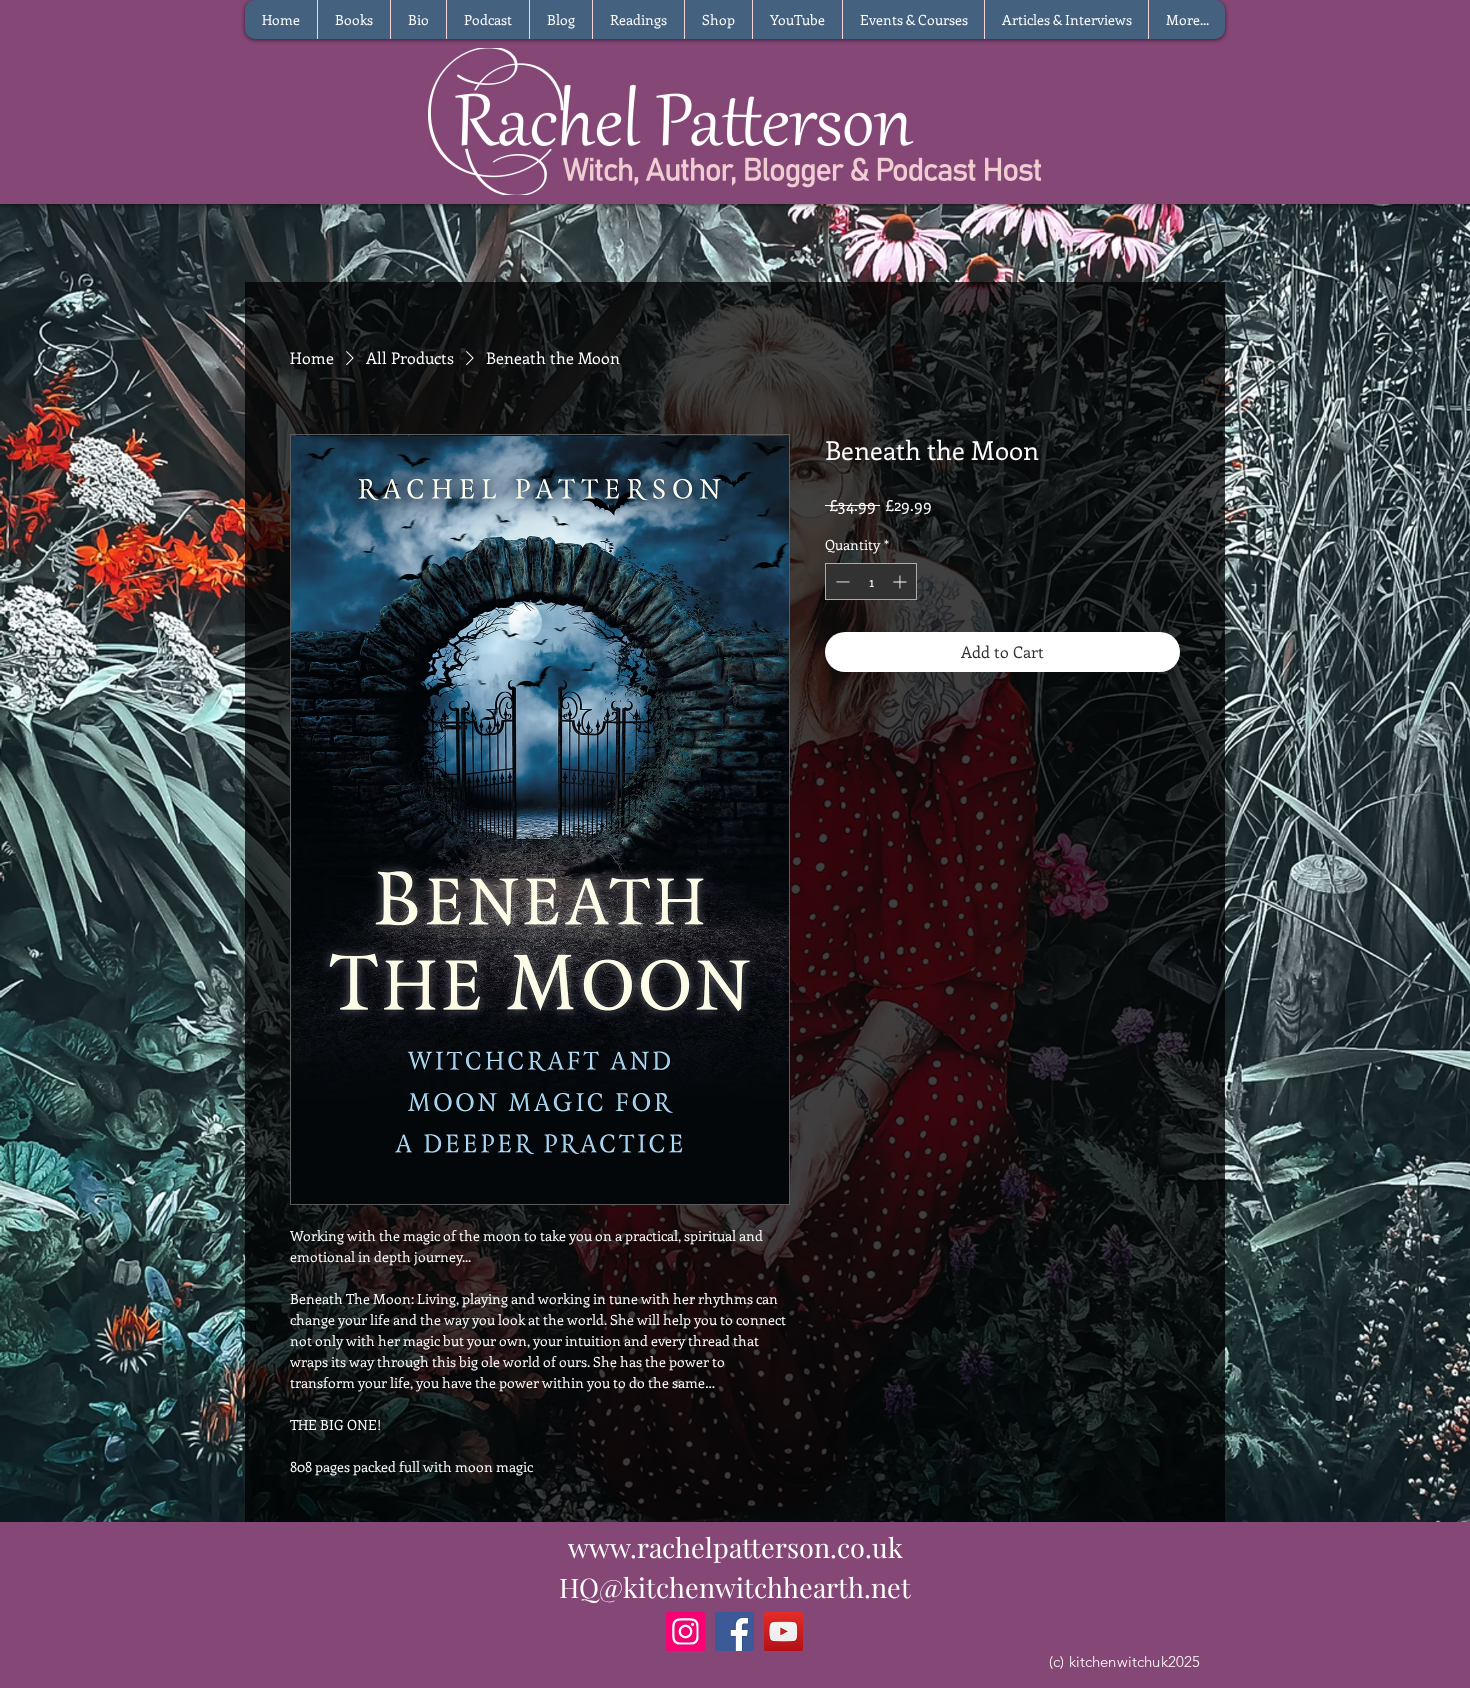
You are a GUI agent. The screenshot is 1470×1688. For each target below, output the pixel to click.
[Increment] (901, 581)
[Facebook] (734, 1631)
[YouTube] (783, 1631)
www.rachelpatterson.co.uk (735, 1547)
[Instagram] (685, 1631)
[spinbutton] (871, 581)
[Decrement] (840, 581)
